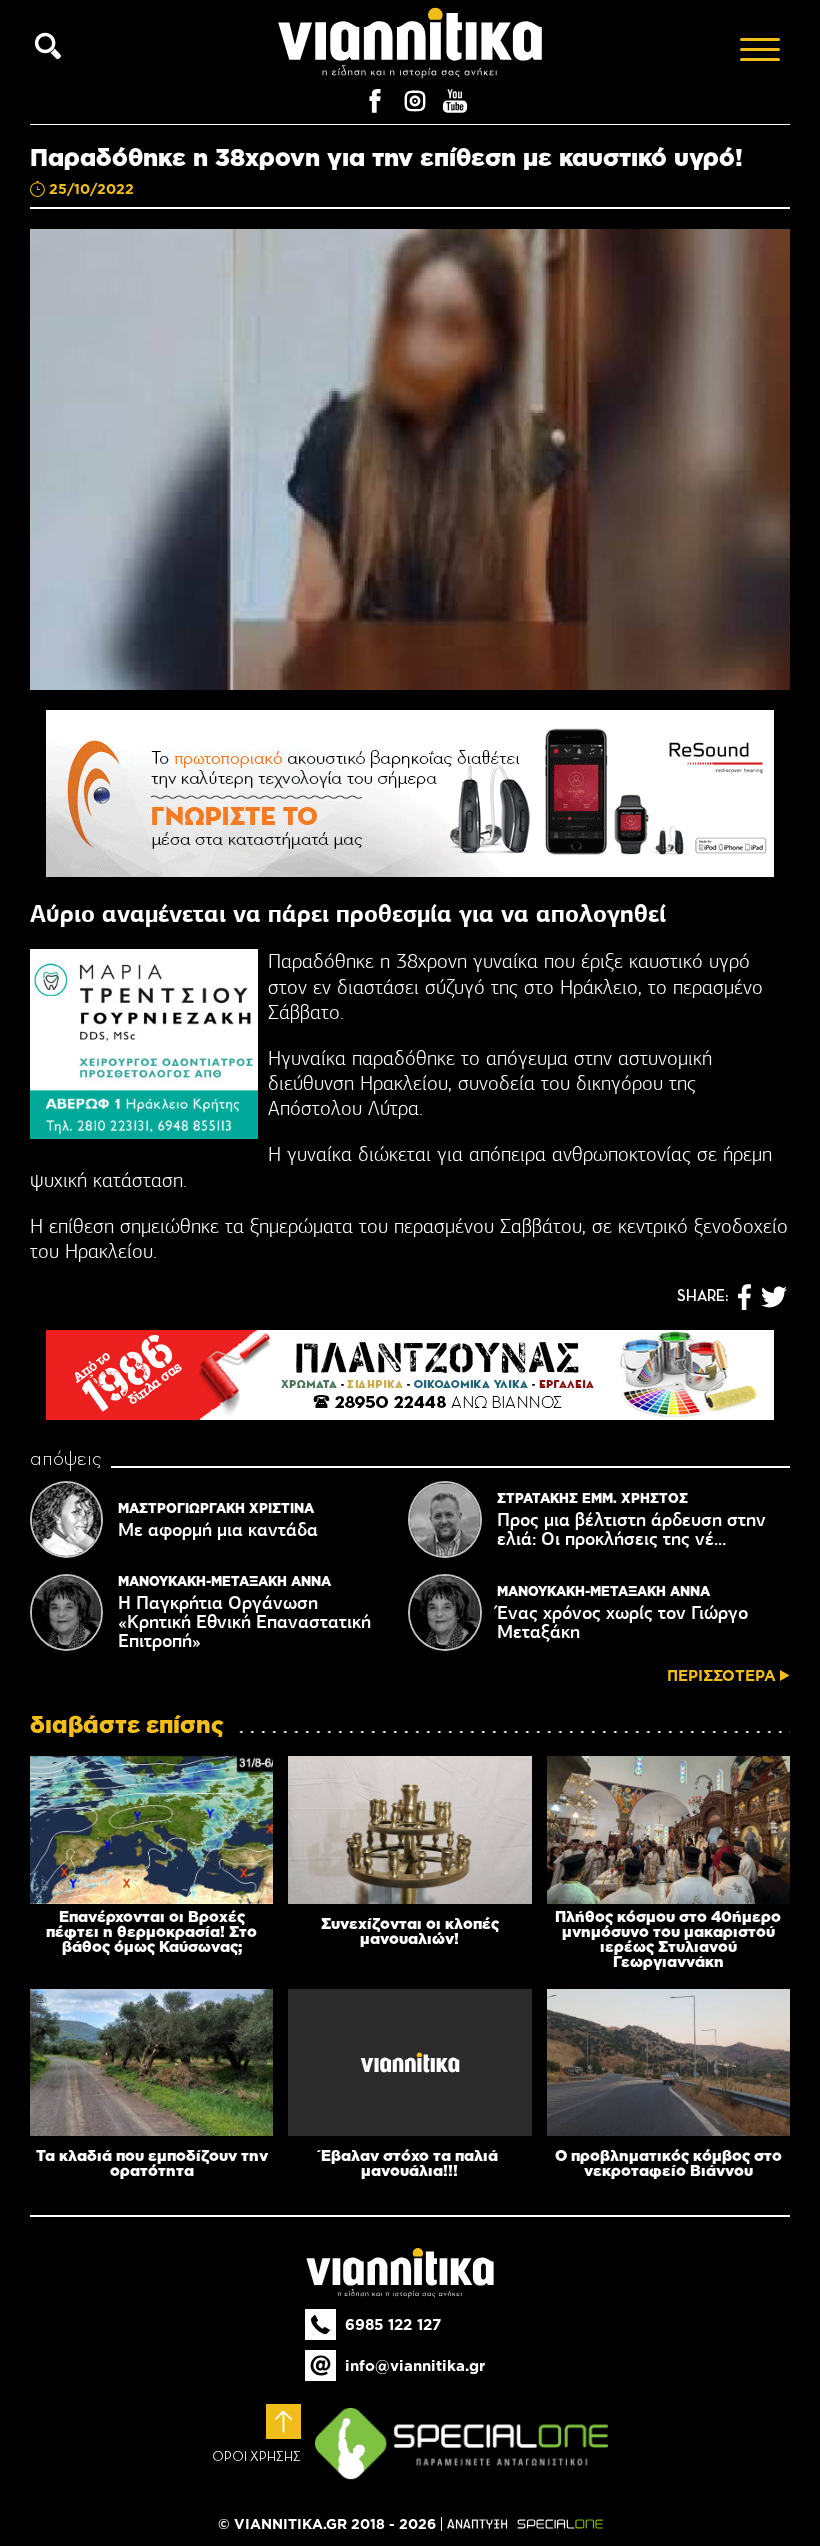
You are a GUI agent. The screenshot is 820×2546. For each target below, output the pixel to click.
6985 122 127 (393, 2324)
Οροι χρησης (256, 2457)
